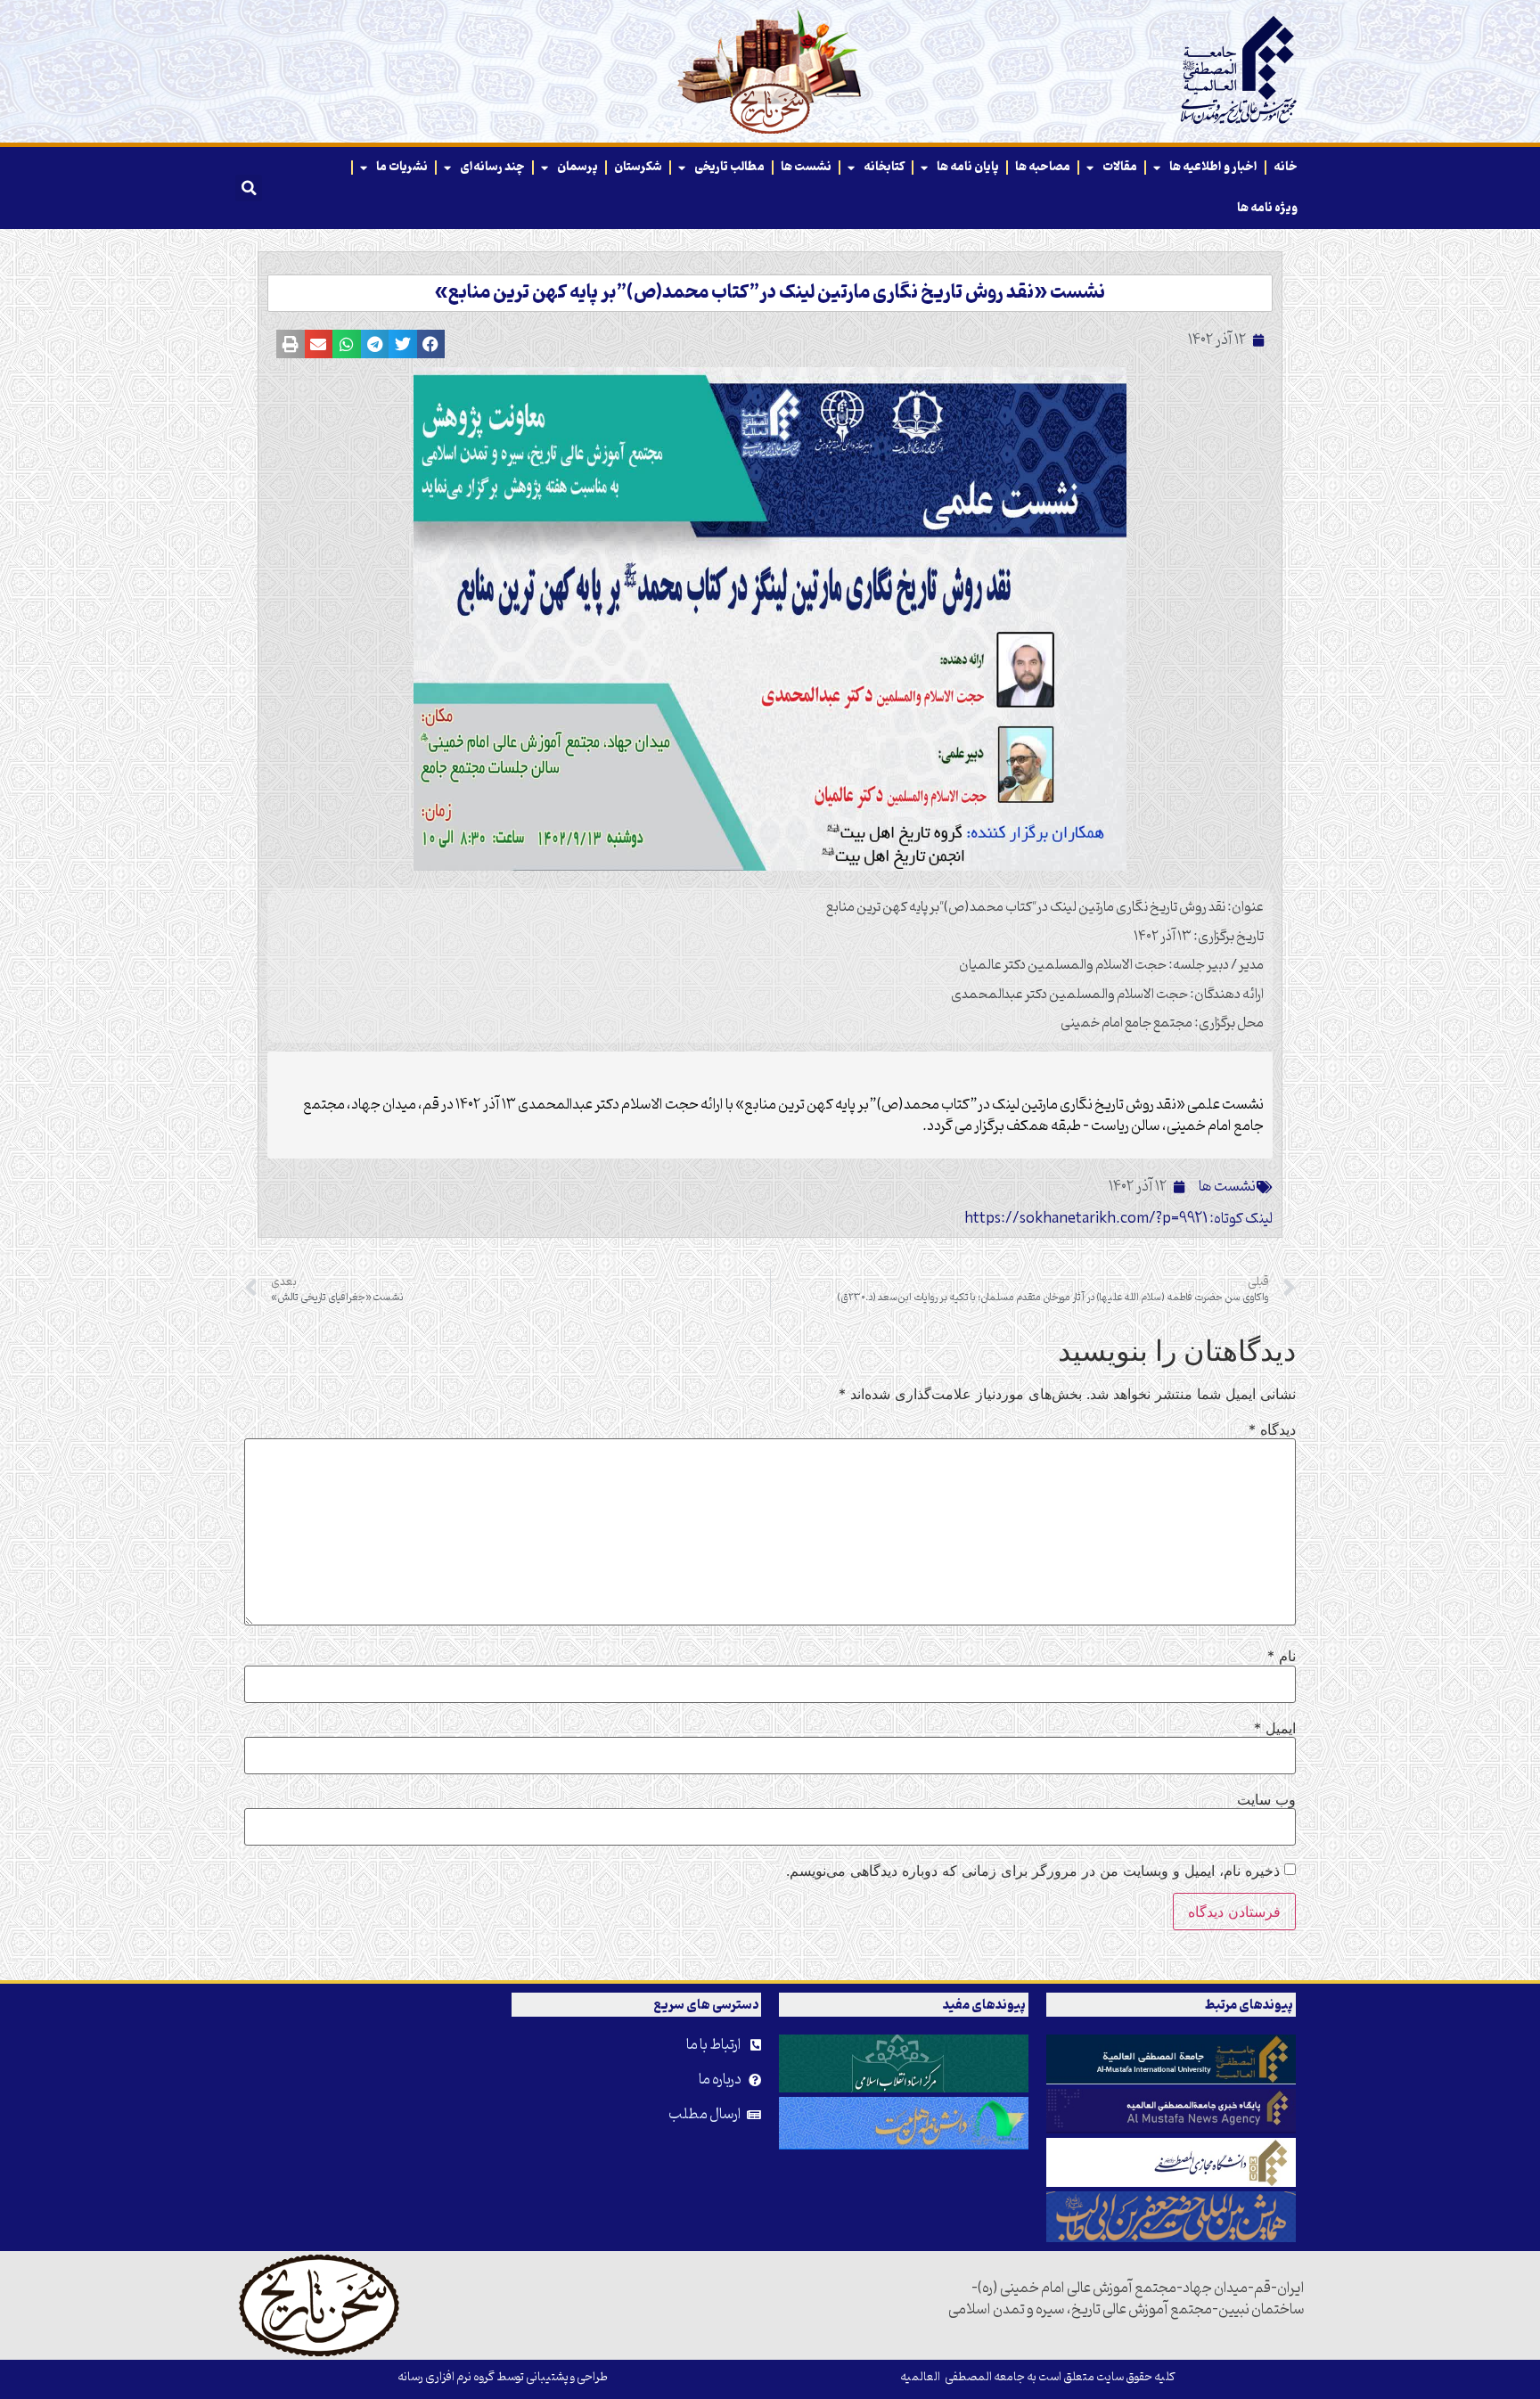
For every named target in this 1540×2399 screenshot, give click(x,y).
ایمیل (1275, 1728)
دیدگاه (1272, 1429)
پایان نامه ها (968, 167)
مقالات (1120, 167)
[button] (249, 188)
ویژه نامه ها (1267, 208)
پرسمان (577, 167)
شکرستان (638, 167)
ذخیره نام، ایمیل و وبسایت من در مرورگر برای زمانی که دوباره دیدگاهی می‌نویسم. (1033, 1871)
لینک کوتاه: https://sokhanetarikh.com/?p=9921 (1118, 1219)
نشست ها (806, 167)
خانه (1286, 167)
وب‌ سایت (1266, 1799)
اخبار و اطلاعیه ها (1213, 167)
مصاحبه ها (1043, 167)
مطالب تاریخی (729, 167)
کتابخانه (884, 167)
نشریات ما (402, 167)
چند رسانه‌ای (492, 167)
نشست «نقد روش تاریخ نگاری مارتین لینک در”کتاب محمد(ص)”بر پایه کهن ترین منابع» (770, 293)
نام (1282, 1656)
